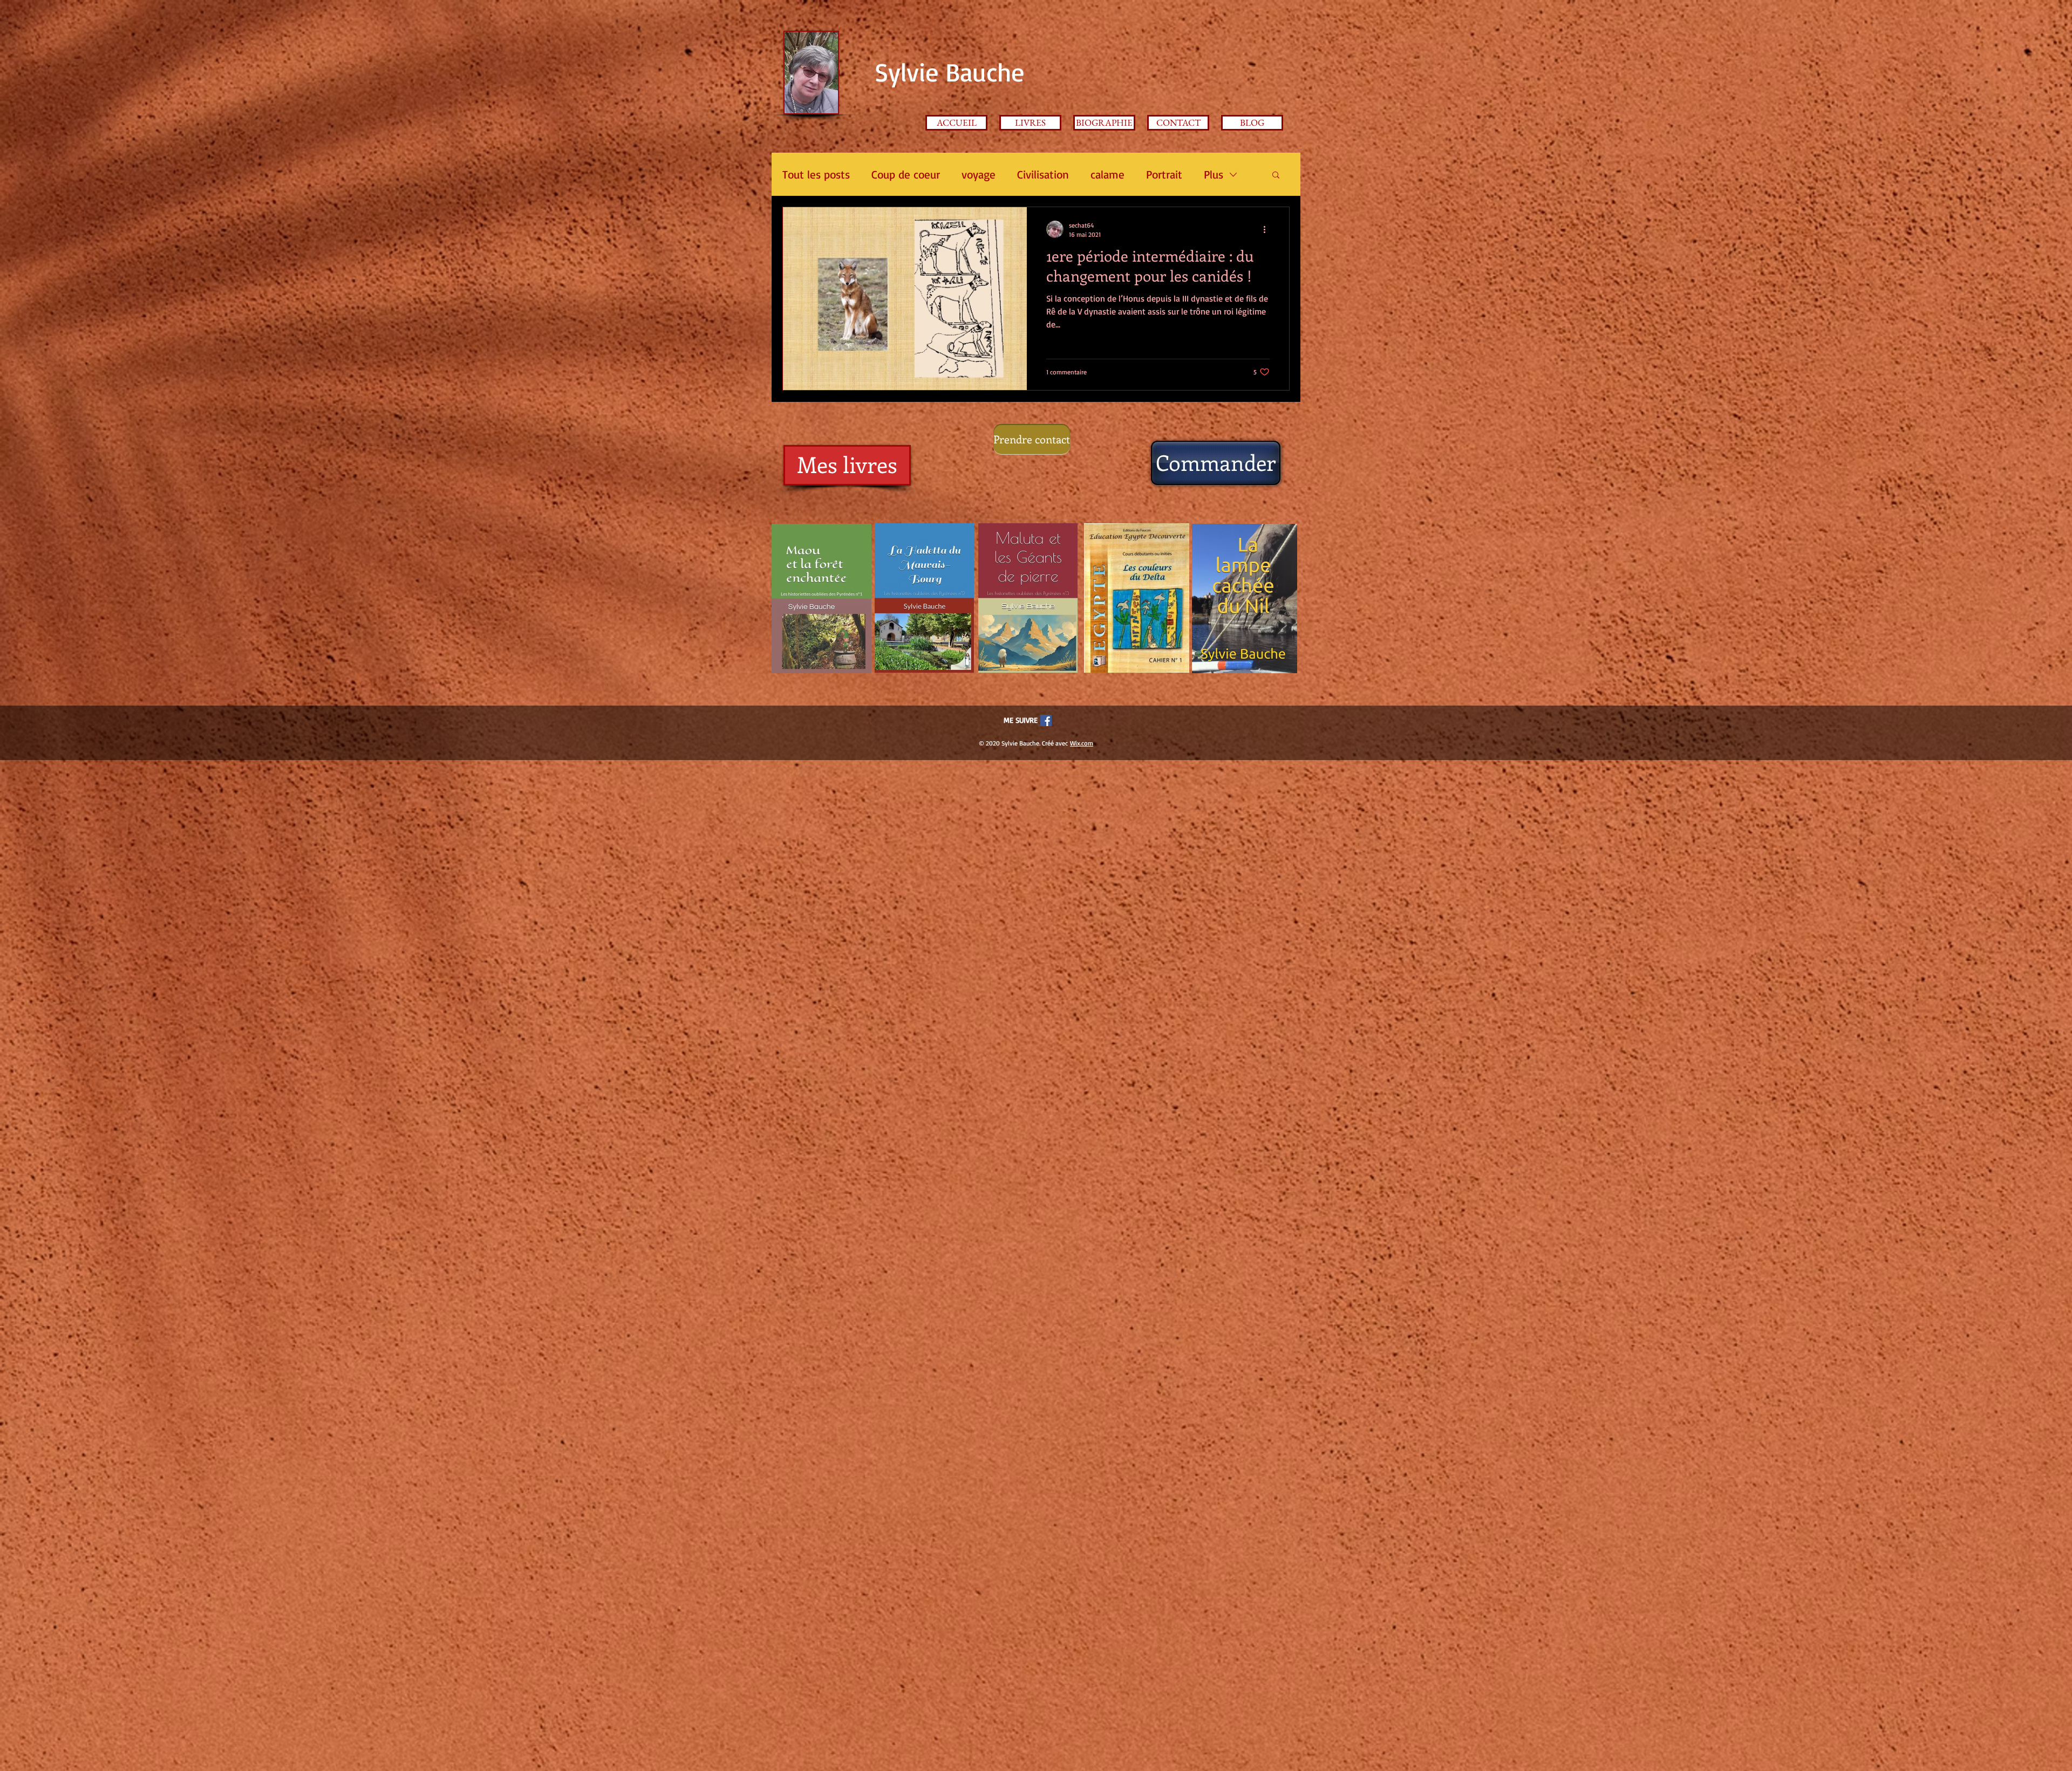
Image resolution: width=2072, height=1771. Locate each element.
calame (1107, 174)
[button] (1276, 176)
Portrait (1164, 174)
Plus (1214, 174)
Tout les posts (816, 174)
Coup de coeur (906, 174)
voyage (979, 174)
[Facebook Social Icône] (1046, 720)
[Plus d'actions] (1268, 229)
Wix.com (1082, 743)
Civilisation (1043, 174)
